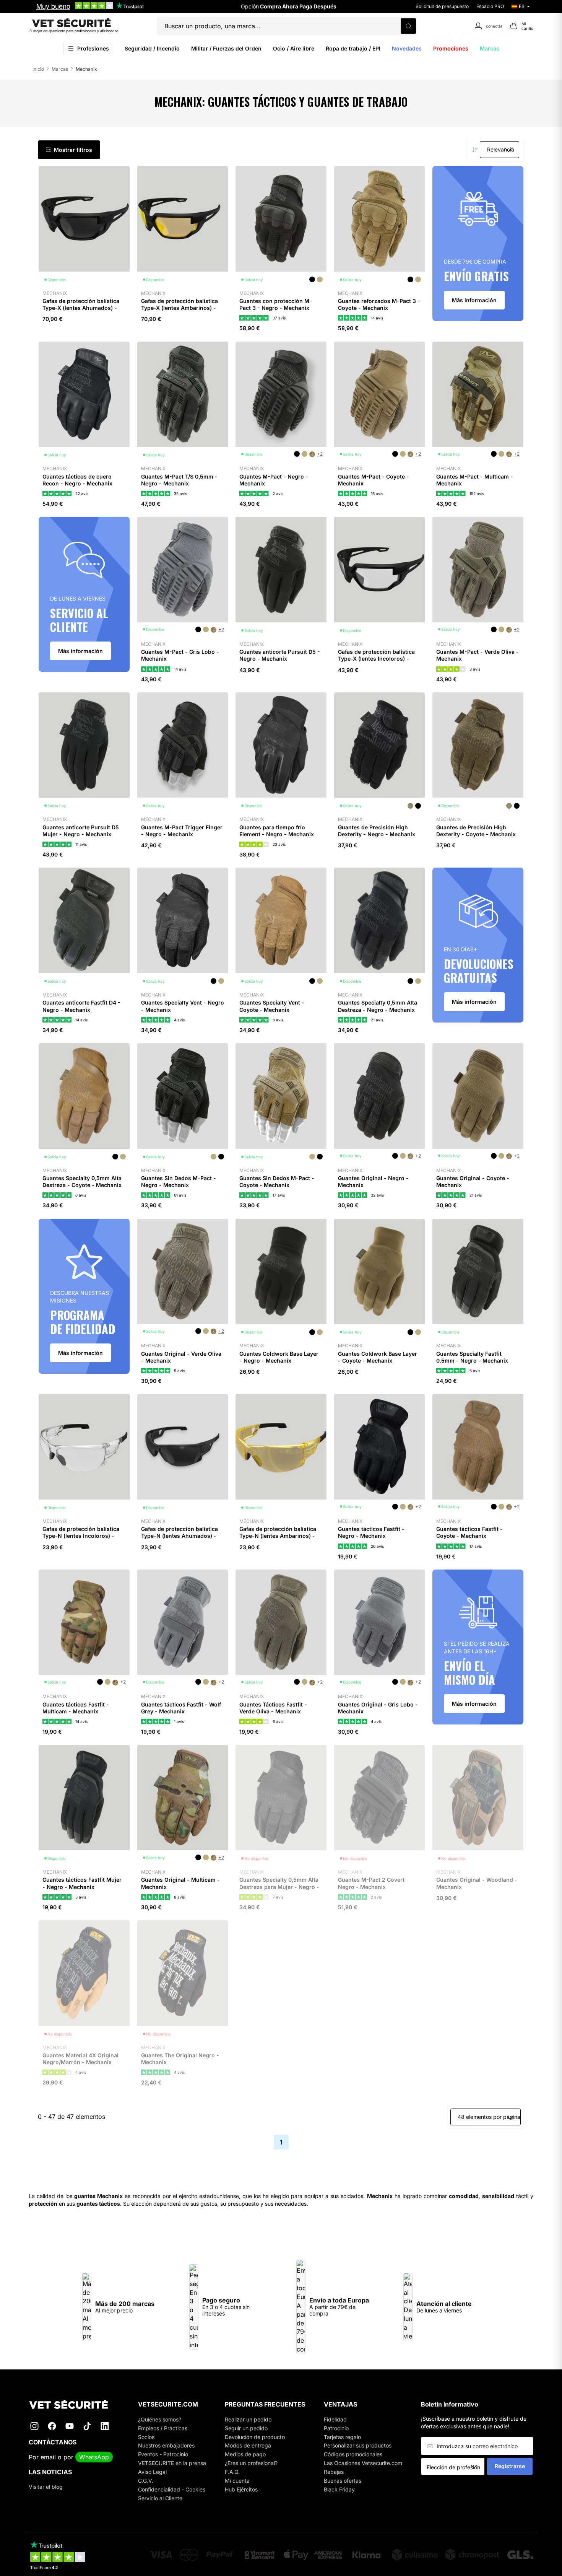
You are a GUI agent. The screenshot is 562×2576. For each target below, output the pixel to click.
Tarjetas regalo (342, 2437)
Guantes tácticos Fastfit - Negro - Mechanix (371, 1532)
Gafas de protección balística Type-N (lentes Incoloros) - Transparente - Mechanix (81, 1536)
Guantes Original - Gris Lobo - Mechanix (378, 1708)
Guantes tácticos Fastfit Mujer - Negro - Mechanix (82, 1883)
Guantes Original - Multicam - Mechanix (180, 1883)
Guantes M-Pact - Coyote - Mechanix (374, 480)
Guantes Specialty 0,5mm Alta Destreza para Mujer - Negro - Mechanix (279, 1886)
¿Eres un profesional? (251, 2463)
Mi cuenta (237, 2481)
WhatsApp (94, 2457)
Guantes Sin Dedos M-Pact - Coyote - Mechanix (277, 1181)
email (48, 2457)
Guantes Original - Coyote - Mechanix (473, 1181)
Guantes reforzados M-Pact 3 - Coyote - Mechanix (379, 304)
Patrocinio (336, 2428)
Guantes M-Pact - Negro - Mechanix (274, 480)
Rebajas (334, 2472)
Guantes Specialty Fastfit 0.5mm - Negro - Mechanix (472, 1357)
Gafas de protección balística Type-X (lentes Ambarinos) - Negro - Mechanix (179, 308)
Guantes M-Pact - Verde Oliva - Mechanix (478, 655)
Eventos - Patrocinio (163, 2454)
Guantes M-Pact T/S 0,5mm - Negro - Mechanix (179, 480)
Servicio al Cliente (160, 2498)
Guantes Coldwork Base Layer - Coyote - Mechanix (378, 1357)
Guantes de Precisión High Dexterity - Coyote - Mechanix (476, 831)
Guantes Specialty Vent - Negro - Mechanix (183, 1006)
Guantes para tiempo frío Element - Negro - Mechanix (277, 831)
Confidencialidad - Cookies (172, 2489)
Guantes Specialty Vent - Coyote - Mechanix (272, 1006)
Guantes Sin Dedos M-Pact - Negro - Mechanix (179, 1181)
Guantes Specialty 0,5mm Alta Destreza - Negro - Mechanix (378, 1006)
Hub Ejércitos (241, 2489)
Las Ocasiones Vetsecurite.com (363, 2463)
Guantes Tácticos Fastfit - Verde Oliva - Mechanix (273, 1708)
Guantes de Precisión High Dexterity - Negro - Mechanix (377, 831)
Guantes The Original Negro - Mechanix (180, 2059)
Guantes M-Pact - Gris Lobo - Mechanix (180, 655)
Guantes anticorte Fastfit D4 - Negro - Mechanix (81, 1006)
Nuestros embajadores (166, 2445)
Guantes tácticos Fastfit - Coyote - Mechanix (469, 1532)
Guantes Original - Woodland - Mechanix (477, 1883)
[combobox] (456, 2467)
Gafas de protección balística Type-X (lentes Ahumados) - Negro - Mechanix (81, 308)
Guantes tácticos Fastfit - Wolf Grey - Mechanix (181, 1708)
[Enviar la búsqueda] (408, 26)
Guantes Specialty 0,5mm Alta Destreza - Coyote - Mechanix (82, 1181)
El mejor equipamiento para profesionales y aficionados (74, 31)
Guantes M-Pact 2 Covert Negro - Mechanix (371, 1883)
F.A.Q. (232, 2472)
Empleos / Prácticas (163, 2428)
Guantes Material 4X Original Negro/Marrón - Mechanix (80, 2059)
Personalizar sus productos (358, 2445)
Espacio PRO (490, 6)
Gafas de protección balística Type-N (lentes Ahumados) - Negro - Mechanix (179, 1536)
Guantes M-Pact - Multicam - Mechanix (475, 480)
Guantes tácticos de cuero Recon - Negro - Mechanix (77, 480)
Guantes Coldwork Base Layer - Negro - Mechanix (279, 1357)
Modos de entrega (248, 2445)
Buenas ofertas (343, 2481)
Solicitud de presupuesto (442, 6)
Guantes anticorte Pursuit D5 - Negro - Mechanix (280, 655)
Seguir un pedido (246, 2428)
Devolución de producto (255, 2437)
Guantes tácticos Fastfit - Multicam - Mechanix (76, 1708)
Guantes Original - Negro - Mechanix (373, 1181)
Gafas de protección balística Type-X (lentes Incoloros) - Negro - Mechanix (376, 659)
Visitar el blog (46, 2487)
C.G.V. (146, 2481)
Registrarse (510, 2466)
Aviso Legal (152, 2472)
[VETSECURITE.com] (74, 2404)
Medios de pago (245, 2454)
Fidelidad (335, 2419)
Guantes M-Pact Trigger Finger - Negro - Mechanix (182, 831)
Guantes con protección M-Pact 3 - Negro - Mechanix (276, 304)
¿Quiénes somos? (160, 2419)
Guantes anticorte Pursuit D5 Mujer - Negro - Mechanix (81, 831)
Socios (146, 2437)
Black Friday (339, 2489)
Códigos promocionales (353, 2454)
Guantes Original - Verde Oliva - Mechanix (181, 1357)
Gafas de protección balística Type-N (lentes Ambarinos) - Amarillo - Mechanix (278, 1536)
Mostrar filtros (73, 150)
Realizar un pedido (248, 2419)
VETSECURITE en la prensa (172, 2463)
